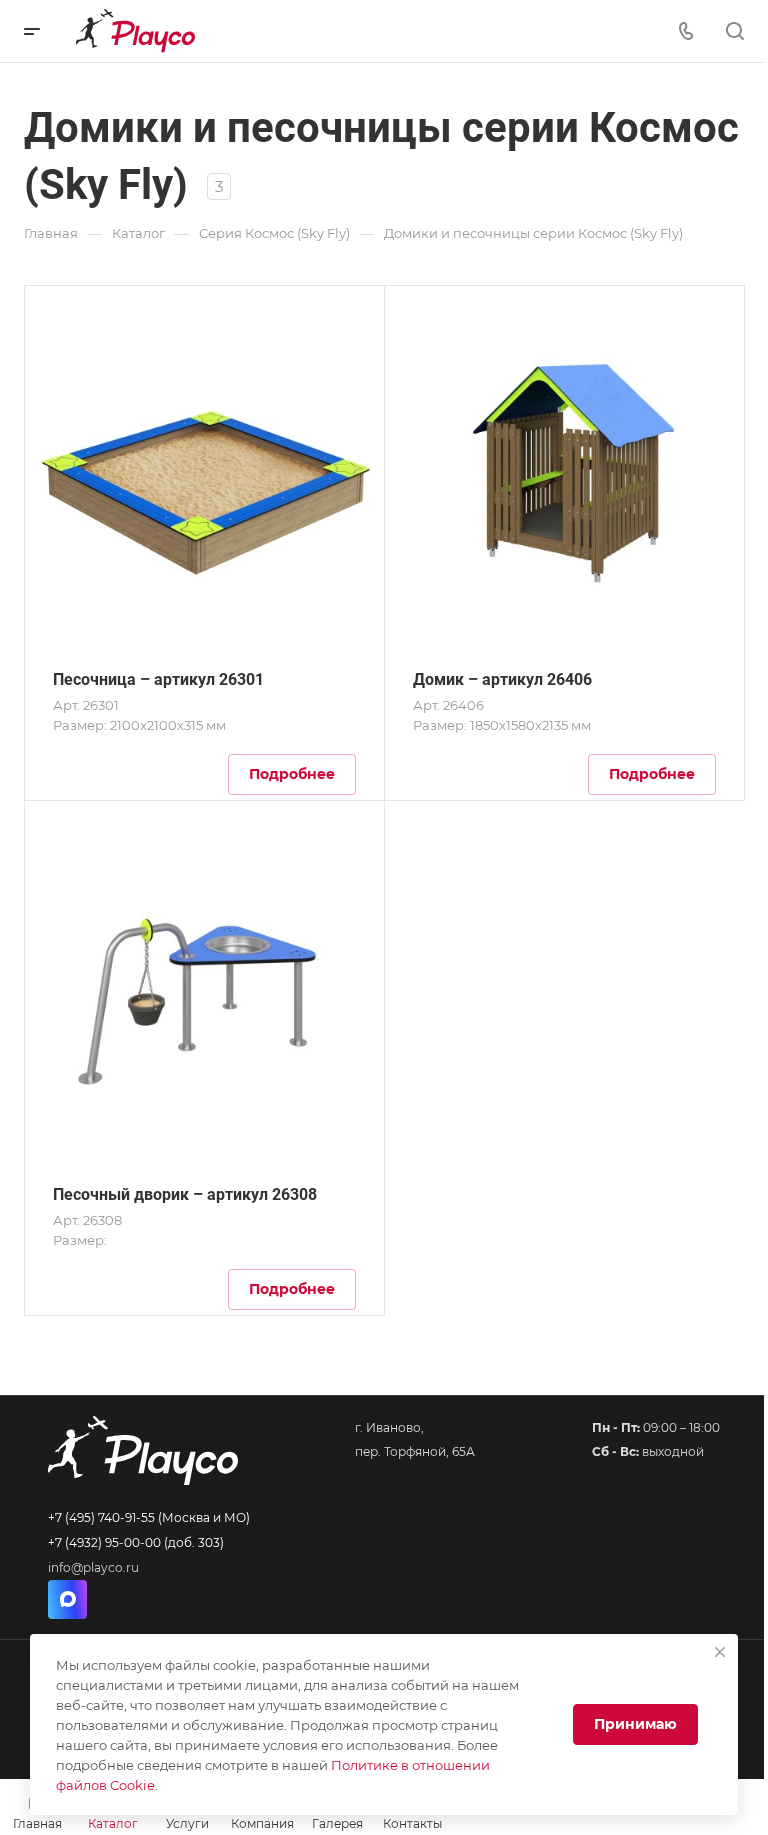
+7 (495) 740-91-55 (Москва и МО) (149, 1517)
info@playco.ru (93, 1567)
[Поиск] (734, 31)
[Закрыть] (720, 1652)
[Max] (67, 1599)
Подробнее (292, 774)
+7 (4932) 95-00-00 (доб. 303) (136, 1542)
